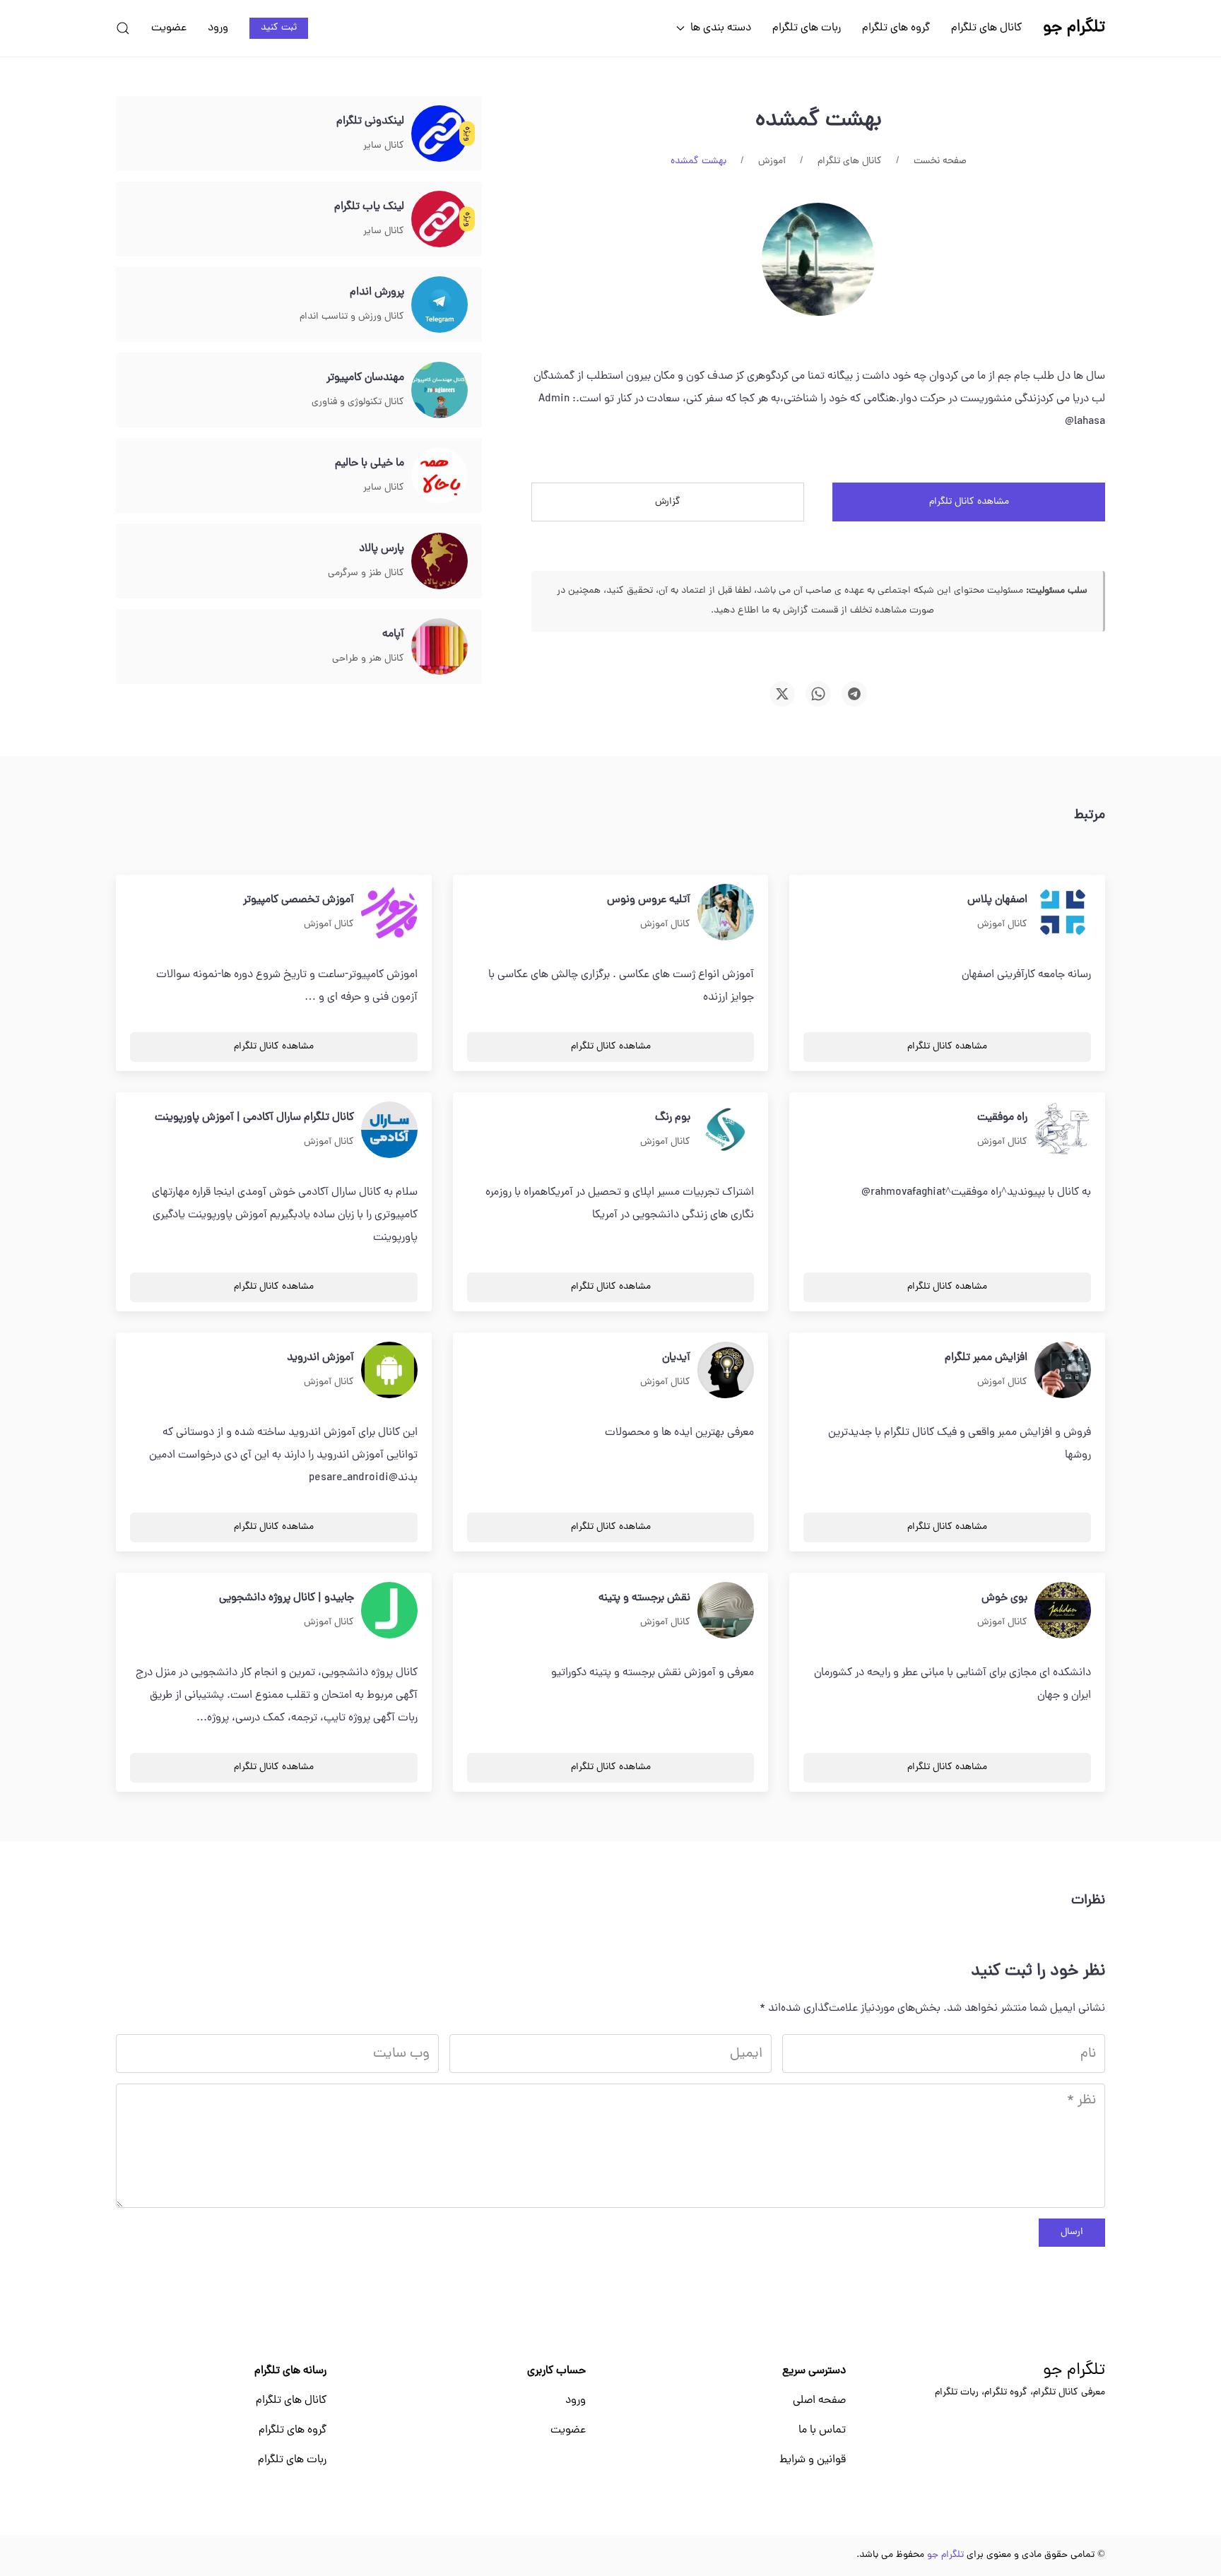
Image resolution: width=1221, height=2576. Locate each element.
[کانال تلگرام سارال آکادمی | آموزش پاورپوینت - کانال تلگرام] (389, 1130)
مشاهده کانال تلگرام (969, 502)
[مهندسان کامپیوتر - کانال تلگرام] (440, 391)
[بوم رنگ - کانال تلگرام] (726, 1130)
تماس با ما (822, 2430)
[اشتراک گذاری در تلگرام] (854, 694)
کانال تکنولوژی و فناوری (358, 402)
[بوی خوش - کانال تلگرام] (1063, 1611)
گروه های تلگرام (896, 28)
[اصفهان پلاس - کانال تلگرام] (1063, 913)
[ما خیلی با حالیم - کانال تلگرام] (440, 476)
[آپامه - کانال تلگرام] (440, 647)
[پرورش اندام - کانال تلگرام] (440, 305)
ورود (218, 28)
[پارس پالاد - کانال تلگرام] (440, 562)
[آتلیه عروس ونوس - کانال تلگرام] (726, 913)
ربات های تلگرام (807, 28)
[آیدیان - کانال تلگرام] (726, 1371)
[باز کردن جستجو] (123, 28)
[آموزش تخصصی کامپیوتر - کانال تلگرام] (389, 913)
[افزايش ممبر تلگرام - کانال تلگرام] (1063, 1371)
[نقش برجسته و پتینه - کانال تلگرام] (726, 1611)
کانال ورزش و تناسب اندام (352, 317)
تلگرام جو (1074, 2371)
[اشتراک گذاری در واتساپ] (818, 694)
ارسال (1072, 2232)
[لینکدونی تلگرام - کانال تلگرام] (440, 134)
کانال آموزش (1002, 924)
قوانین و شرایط (813, 2460)
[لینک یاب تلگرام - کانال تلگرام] (440, 220)
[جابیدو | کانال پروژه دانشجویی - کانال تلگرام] (389, 1611)
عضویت (169, 28)
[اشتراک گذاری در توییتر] (782, 694)
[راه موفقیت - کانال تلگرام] (1063, 1130)
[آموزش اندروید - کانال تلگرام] (389, 1371)
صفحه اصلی (819, 2401)
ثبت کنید (279, 28)
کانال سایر (384, 146)
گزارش (668, 502)
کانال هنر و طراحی (368, 659)
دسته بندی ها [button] (721, 28)
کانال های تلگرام (986, 28)
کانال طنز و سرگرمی (366, 573)
